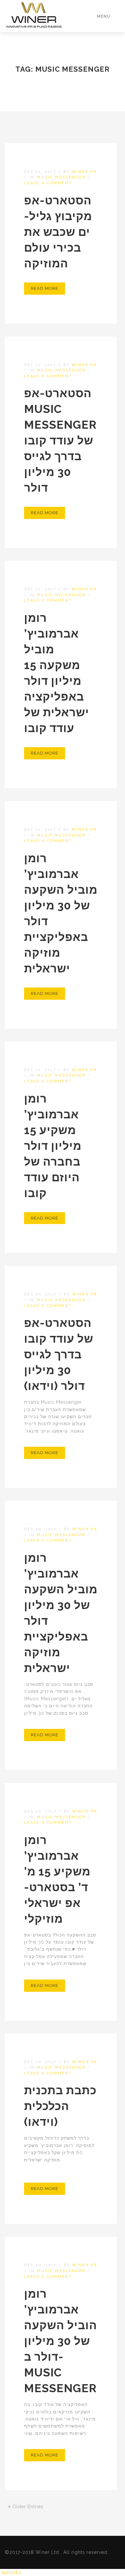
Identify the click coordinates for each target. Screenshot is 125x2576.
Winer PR (84, 172)
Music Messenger (61, 177)
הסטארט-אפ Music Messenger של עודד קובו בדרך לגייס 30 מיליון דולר (60, 440)
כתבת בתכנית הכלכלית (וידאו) (60, 2106)
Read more (45, 288)
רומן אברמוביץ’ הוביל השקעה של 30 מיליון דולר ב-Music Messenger (61, 2341)
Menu (104, 16)
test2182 (12, 2572)
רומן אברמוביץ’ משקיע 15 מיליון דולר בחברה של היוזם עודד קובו (53, 1146)
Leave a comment (48, 183)
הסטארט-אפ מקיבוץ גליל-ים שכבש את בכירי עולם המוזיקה (58, 232)
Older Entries (27, 2507)
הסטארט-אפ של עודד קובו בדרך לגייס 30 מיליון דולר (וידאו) (59, 1354)
